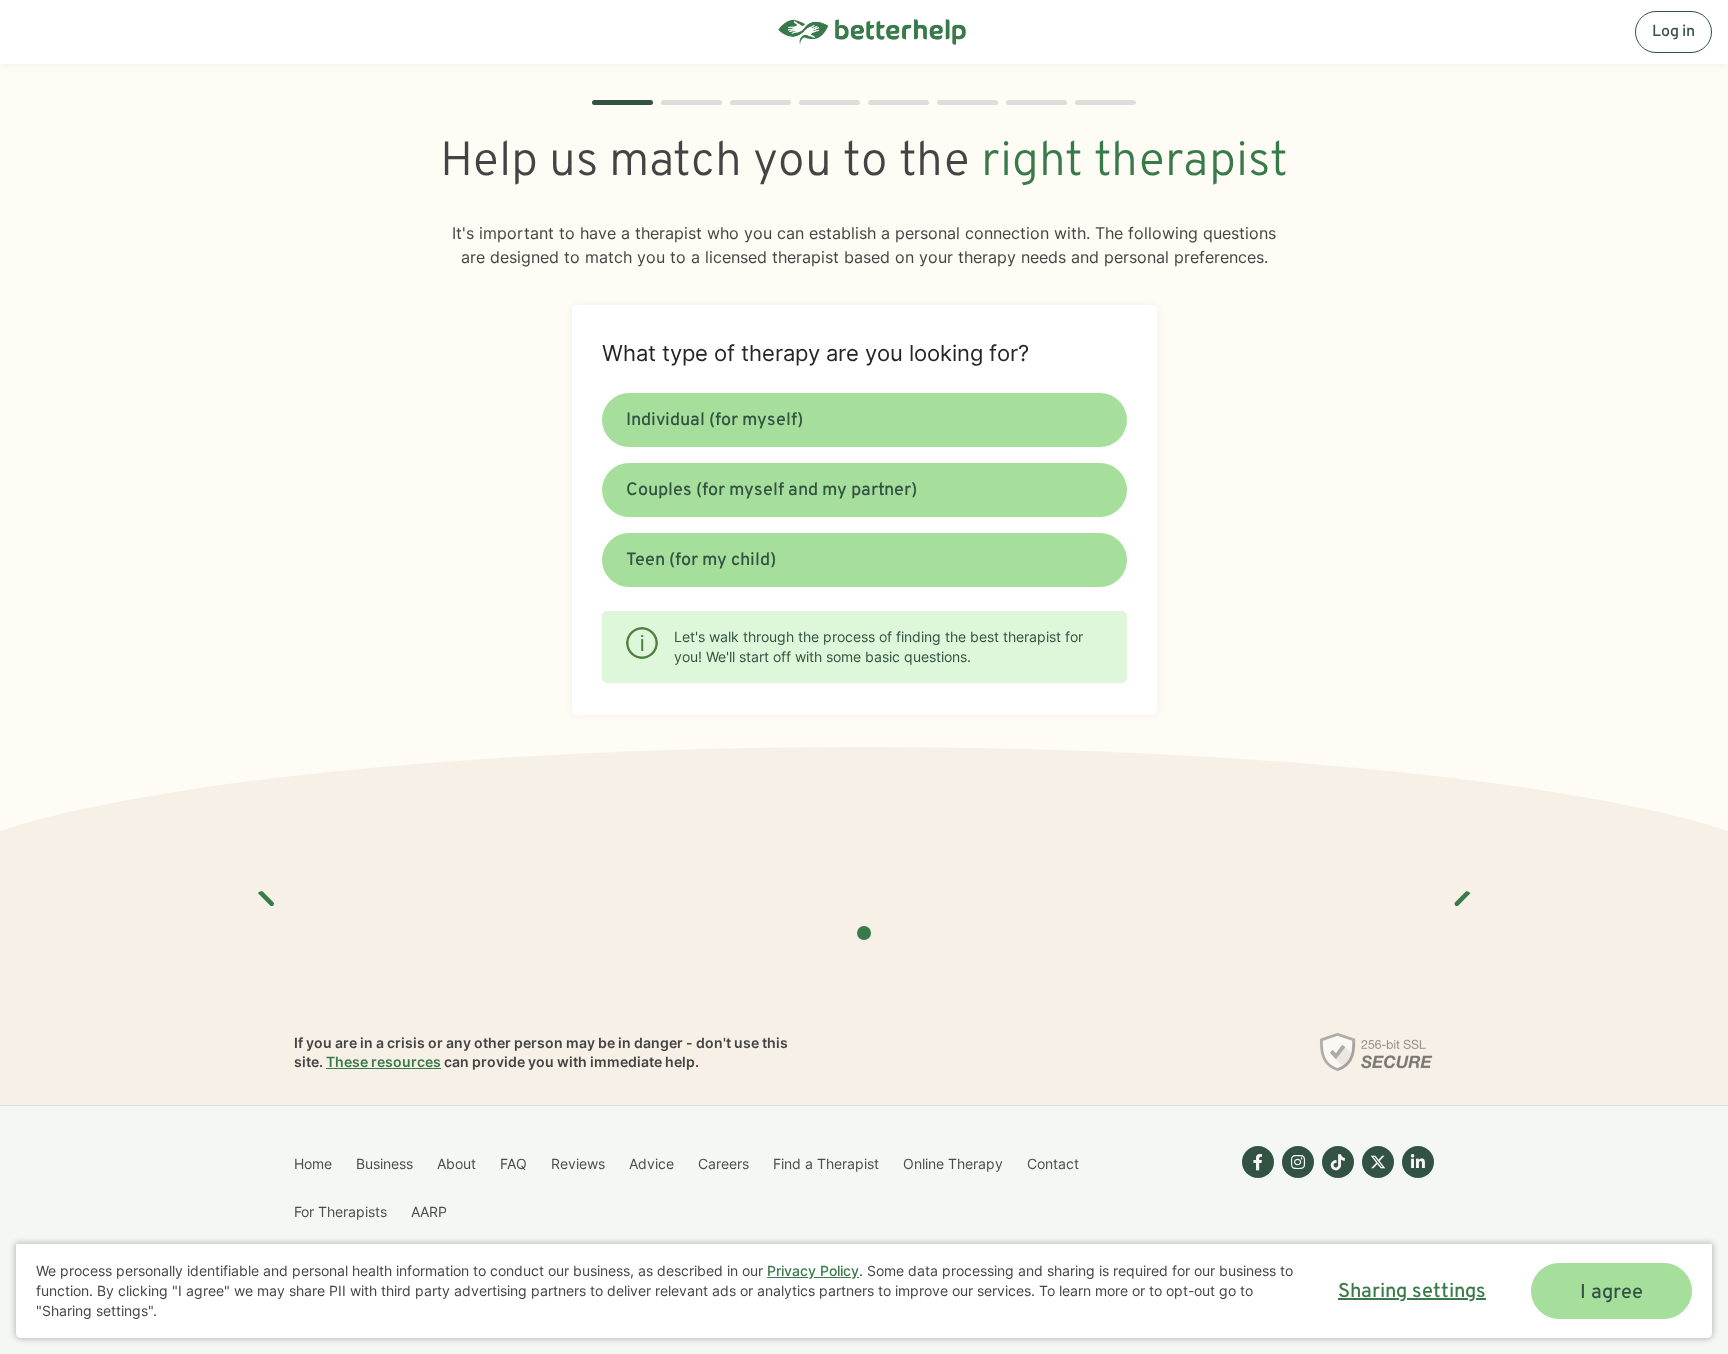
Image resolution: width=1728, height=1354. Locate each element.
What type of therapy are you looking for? (815, 353)
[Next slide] (1461, 891)
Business (384, 1163)
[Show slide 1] (864, 933)
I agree (1611, 1293)
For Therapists (340, 1211)
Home (313, 1163)
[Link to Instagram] (1298, 1162)
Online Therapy (953, 1163)
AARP (429, 1211)
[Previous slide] (267, 891)
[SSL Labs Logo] (1376, 1052)
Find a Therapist (826, 1163)
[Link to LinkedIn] (1418, 1162)
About (456, 1163)
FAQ (513, 1163)
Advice (651, 1163)
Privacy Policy (813, 1270)
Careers (723, 1163)
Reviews (578, 1163)
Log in (1673, 32)
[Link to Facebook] (1258, 1162)
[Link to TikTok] (1338, 1162)
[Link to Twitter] (1378, 1162)
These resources (383, 1061)
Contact (1053, 1163)
